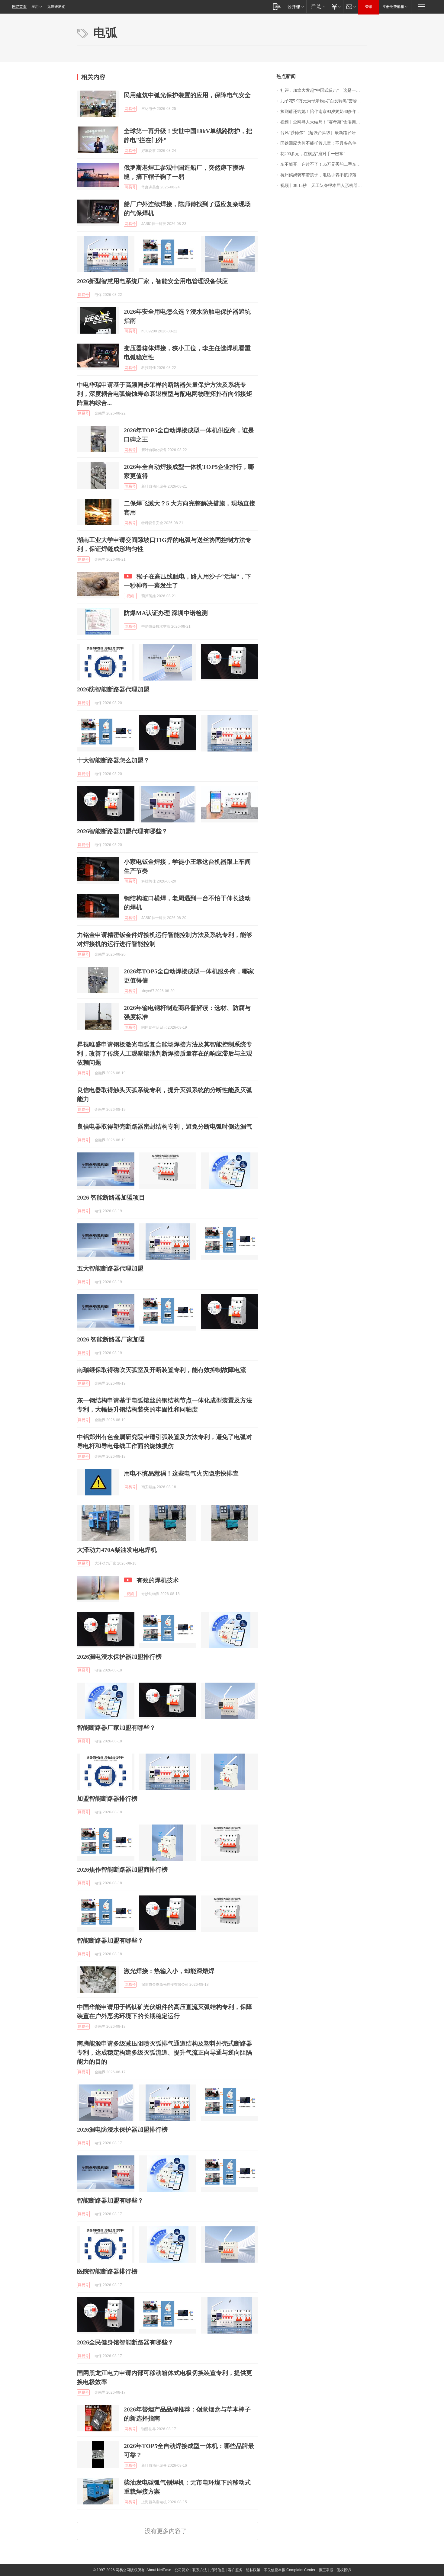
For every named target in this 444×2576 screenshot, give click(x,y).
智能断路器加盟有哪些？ (110, 1940)
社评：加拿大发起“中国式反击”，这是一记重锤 (324, 90)
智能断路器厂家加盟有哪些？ (116, 1728)
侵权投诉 (344, 2570)
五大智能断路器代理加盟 (110, 1268)
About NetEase (159, 2570)
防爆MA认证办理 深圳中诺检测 (166, 613)
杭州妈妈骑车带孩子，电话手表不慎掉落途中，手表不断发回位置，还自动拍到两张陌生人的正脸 (324, 175)
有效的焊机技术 (158, 1580)
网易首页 (19, 7)
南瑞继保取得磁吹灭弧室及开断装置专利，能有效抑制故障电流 (162, 1370)
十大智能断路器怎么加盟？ (113, 760)
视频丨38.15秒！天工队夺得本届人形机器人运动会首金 (324, 186)
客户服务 (235, 2570)
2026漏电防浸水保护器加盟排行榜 (122, 2129)
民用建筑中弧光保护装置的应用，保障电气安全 (187, 95)
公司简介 (182, 2570)
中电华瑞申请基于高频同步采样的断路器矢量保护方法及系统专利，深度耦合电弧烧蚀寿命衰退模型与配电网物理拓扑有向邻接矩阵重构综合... (165, 394)
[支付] (335, 6)
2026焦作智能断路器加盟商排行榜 (122, 1870)
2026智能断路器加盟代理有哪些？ (122, 831)
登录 (369, 7)
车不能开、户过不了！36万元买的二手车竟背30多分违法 (324, 164)
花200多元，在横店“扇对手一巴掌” (313, 154)
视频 (130, 596)
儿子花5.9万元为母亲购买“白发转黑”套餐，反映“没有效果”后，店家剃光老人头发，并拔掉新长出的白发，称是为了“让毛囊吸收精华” (324, 101)
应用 (35, 7)
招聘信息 (217, 2570)
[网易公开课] (296, 6)
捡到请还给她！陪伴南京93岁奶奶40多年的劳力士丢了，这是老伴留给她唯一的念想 (324, 112)
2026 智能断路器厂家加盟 (111, 1339)
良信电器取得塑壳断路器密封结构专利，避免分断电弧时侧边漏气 (165, 1126)
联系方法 (200, 2570)
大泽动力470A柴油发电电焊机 (117, 1550)
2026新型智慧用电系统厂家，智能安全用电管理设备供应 (153, 281)
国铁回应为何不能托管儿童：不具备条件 (318, 143)
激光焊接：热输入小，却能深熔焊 (169, 1971)
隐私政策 (253, 2570)
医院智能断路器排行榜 (107, 2271)
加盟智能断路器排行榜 (107, 1799)
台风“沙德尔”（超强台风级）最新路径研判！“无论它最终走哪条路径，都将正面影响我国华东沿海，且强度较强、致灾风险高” (324, 133)
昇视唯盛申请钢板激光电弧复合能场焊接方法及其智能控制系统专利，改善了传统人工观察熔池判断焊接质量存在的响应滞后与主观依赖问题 (165, 1053)
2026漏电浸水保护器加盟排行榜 (119, 1657)
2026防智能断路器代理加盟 (113, 689)
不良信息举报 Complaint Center (290, 2570)
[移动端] (277, 6)
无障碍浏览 (56, 7)
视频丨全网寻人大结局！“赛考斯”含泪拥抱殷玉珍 (324, 122)
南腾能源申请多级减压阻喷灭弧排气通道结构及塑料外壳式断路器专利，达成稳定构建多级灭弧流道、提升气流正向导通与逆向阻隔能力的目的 (165, 2052)
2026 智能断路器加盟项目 (111, 1197)
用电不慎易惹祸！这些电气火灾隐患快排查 (181, 1473)
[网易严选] (317, 6)
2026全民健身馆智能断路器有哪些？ (125, 2342)
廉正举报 (326, 2570)
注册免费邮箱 (393, 7)
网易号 (130, 109)
